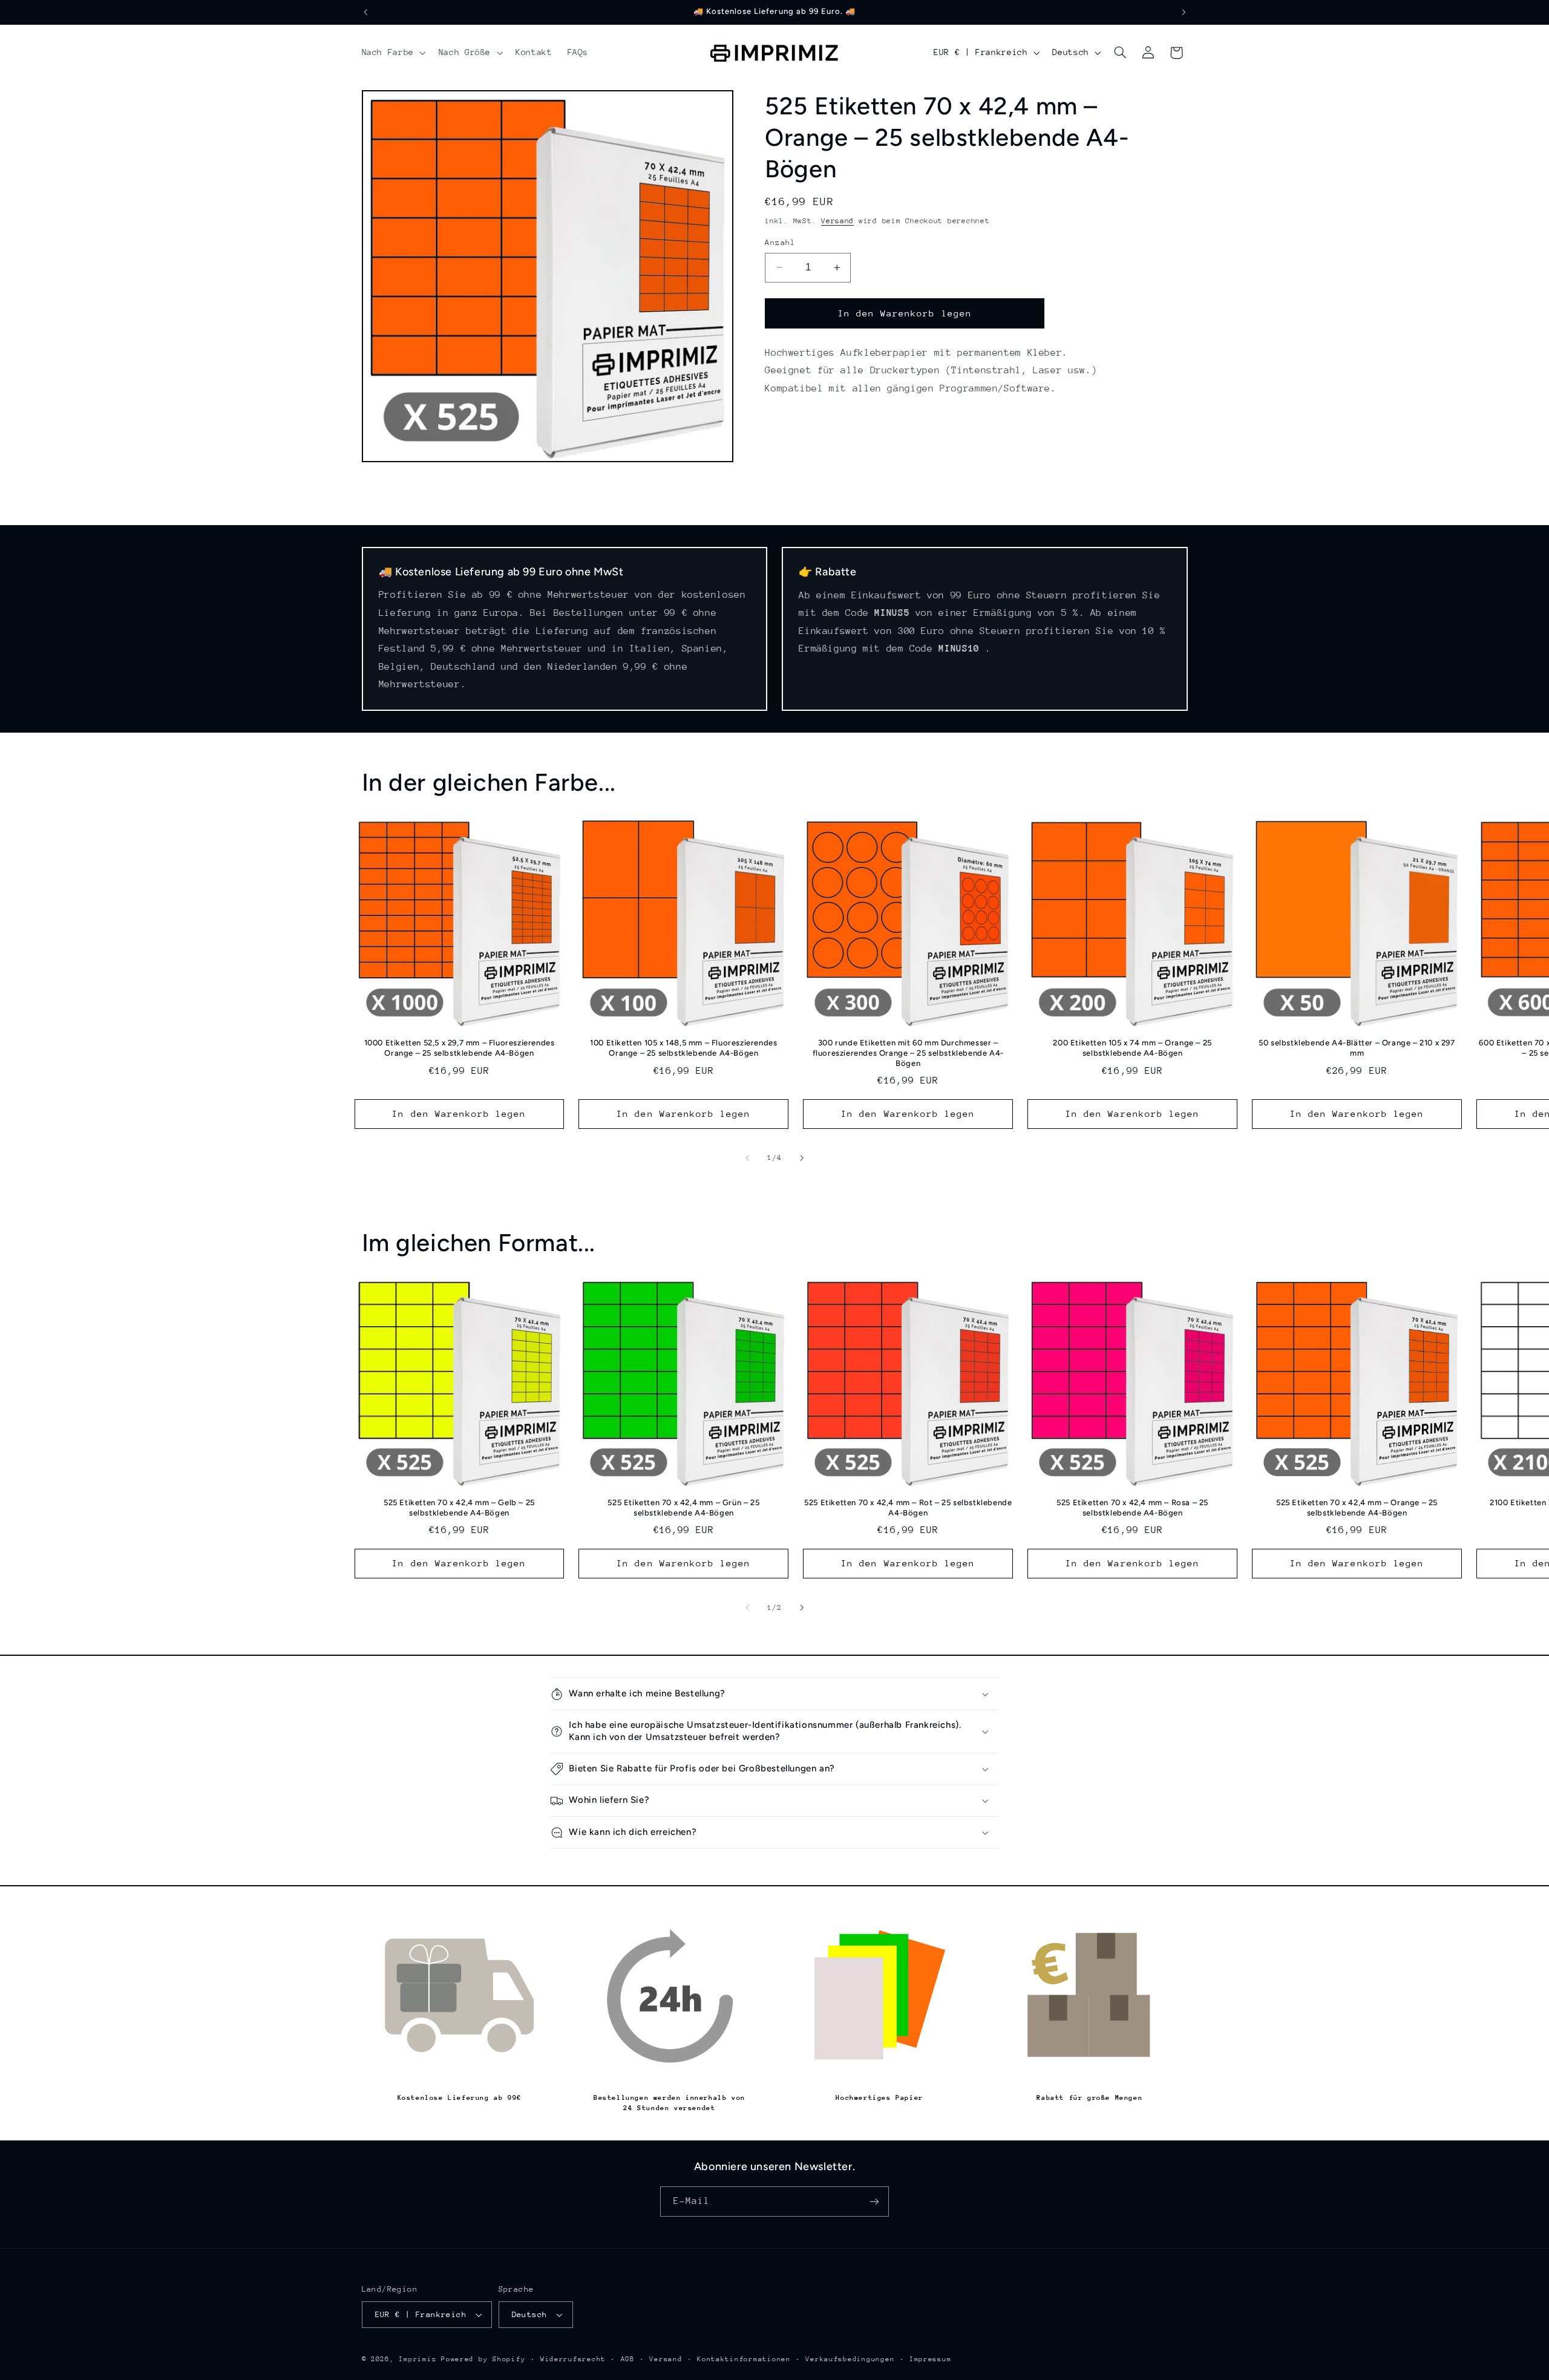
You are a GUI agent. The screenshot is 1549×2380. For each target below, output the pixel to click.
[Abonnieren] (874, 2201)
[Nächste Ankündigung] (1184, 12)
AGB (628, 2359)
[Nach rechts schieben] (802, 1158)
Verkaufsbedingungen (850, 2359)
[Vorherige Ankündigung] (365, 12)
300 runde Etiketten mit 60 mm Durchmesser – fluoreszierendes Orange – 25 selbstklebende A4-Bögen (908, 1053)
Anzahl (780, 242)
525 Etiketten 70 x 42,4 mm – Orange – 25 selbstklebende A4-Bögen (1357, 1508)
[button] (392, 53)
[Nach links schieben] (747, 1158)
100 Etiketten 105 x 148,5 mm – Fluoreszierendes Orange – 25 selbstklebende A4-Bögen (683, 1048)
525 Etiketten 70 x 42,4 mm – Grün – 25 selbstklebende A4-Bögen (683, 1508)
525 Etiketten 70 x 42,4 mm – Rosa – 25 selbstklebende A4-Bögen (1132, 1508)
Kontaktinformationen (744, 2359)
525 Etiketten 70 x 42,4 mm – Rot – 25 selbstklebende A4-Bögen (908, 1508)
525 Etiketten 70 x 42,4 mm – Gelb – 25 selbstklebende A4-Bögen (459, 1508)
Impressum (931, 2359)
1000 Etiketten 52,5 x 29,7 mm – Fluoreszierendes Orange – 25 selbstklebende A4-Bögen (460, 1048)
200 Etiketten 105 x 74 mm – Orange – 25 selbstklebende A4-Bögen (1132, 1048)
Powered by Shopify (483, 2359)
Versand (837, 221)
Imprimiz (418, 2359)
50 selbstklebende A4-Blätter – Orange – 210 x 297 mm (1357, 1048)
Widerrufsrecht (573, 2359)
